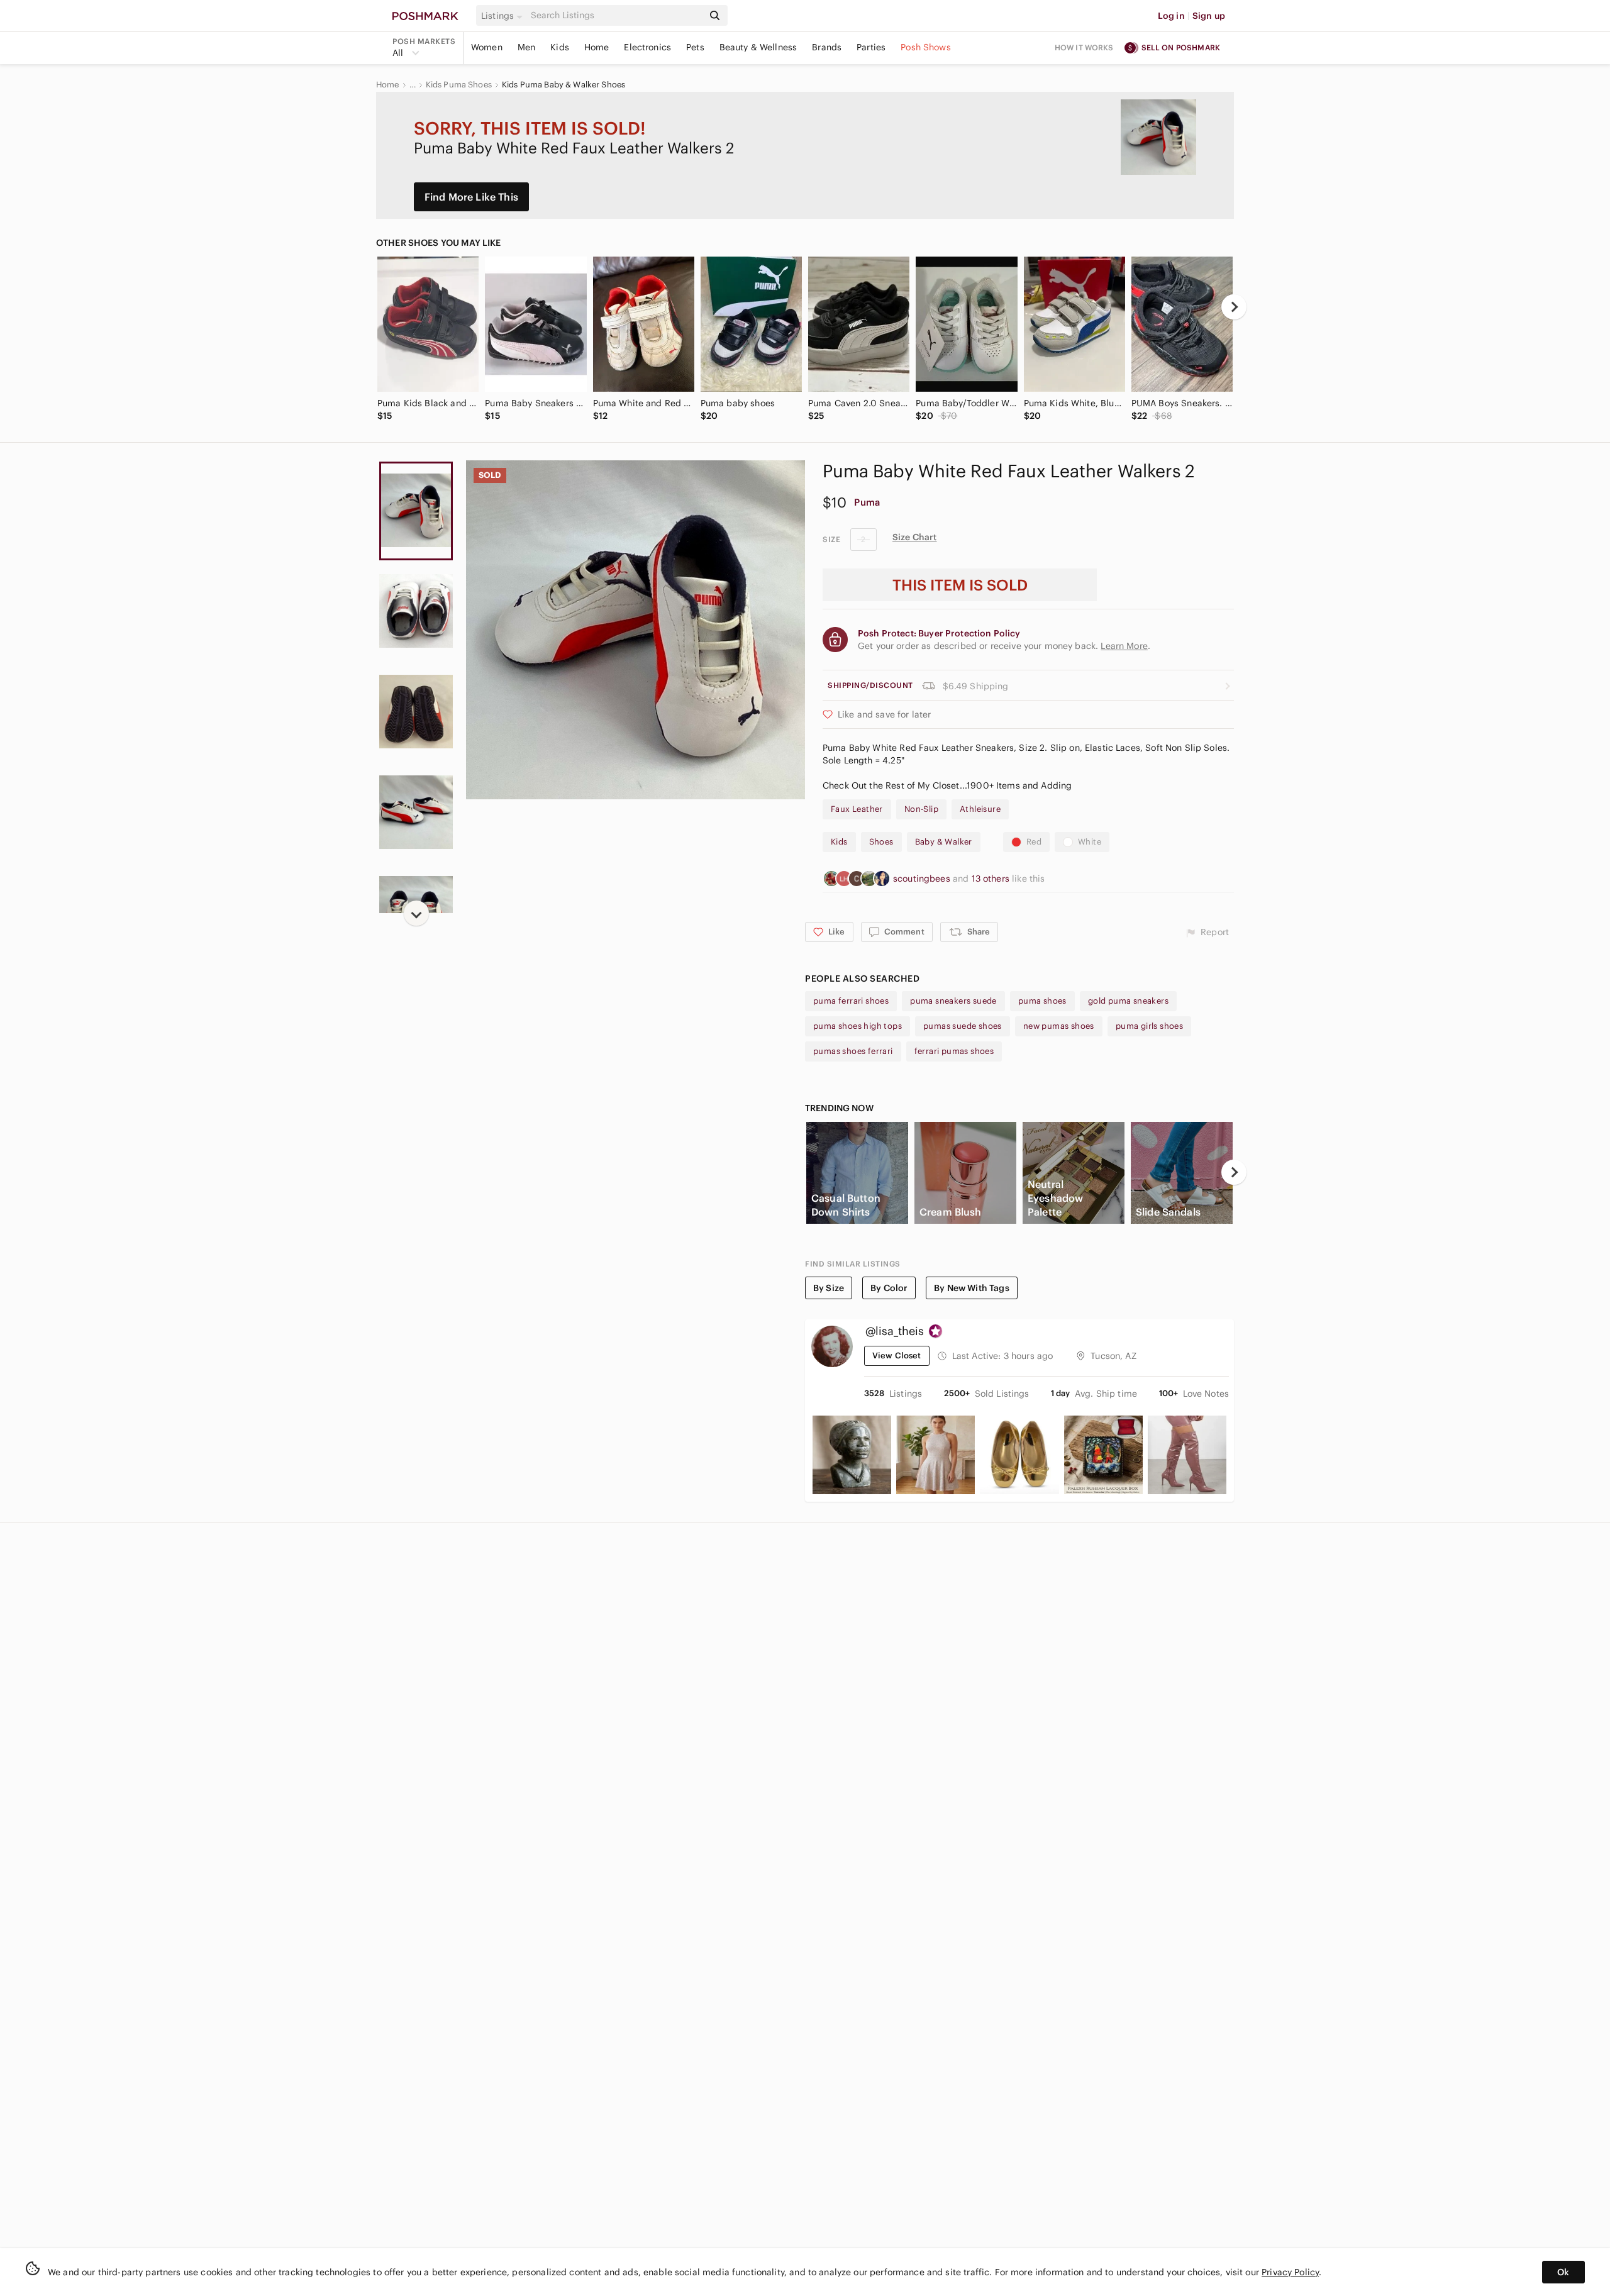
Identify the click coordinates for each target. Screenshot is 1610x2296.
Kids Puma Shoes (459, 85)
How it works (1084, 47)
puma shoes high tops (858, 1026)
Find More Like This (471, 197)
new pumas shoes (1059, 1026)
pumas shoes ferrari (853, 1051)
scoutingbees (923, 879)
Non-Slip (921, 809)
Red (1034, 842)
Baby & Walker (944, 842)
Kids (560, 47)
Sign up (1209, 16)
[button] (504, 16)
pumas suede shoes (963, 1026)
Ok (1563, 2272)
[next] (1234, 307)
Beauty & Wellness (758, 47)
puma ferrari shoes (851, 1001)
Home (597, 47)
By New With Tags (971, 1288)
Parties (871, 47)
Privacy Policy (1290, 2272)
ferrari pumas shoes (954, 1051)
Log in (1171, 16)
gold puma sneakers (1128, 1001)
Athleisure (980, 809)
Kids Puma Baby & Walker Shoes (563, 85)
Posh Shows (926, 47)
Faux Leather (857, 809)
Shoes (881, 842)
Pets (695, 47)
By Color (889, 1288)
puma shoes (1042, 1001)
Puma (867, 502)
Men (526, 47)
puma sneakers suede (953, 1001)
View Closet (897, 1356)
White (1090, 842)
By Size (829, 1288)
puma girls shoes (1149, 1026)
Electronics (647, 47)
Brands (827, 47)
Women (487, 47)
